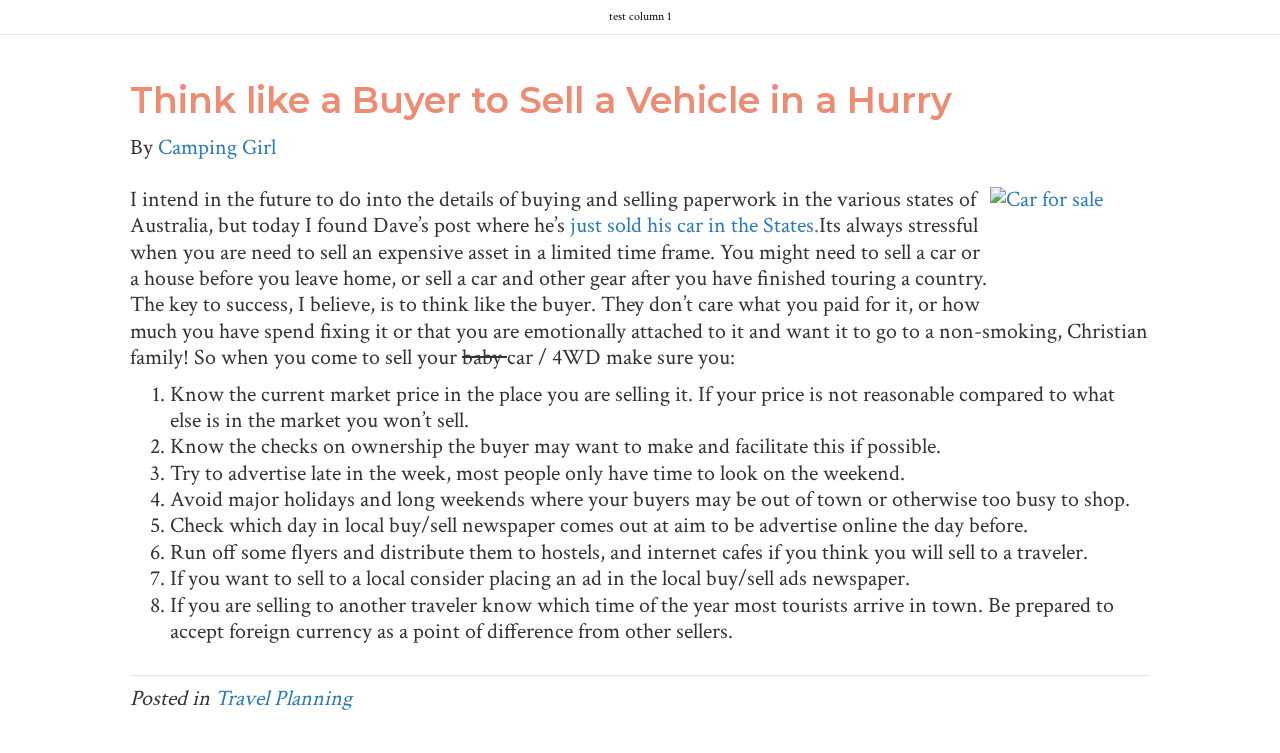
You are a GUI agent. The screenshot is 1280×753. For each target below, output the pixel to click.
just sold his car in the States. (694, 225)
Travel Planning (283, 698)
